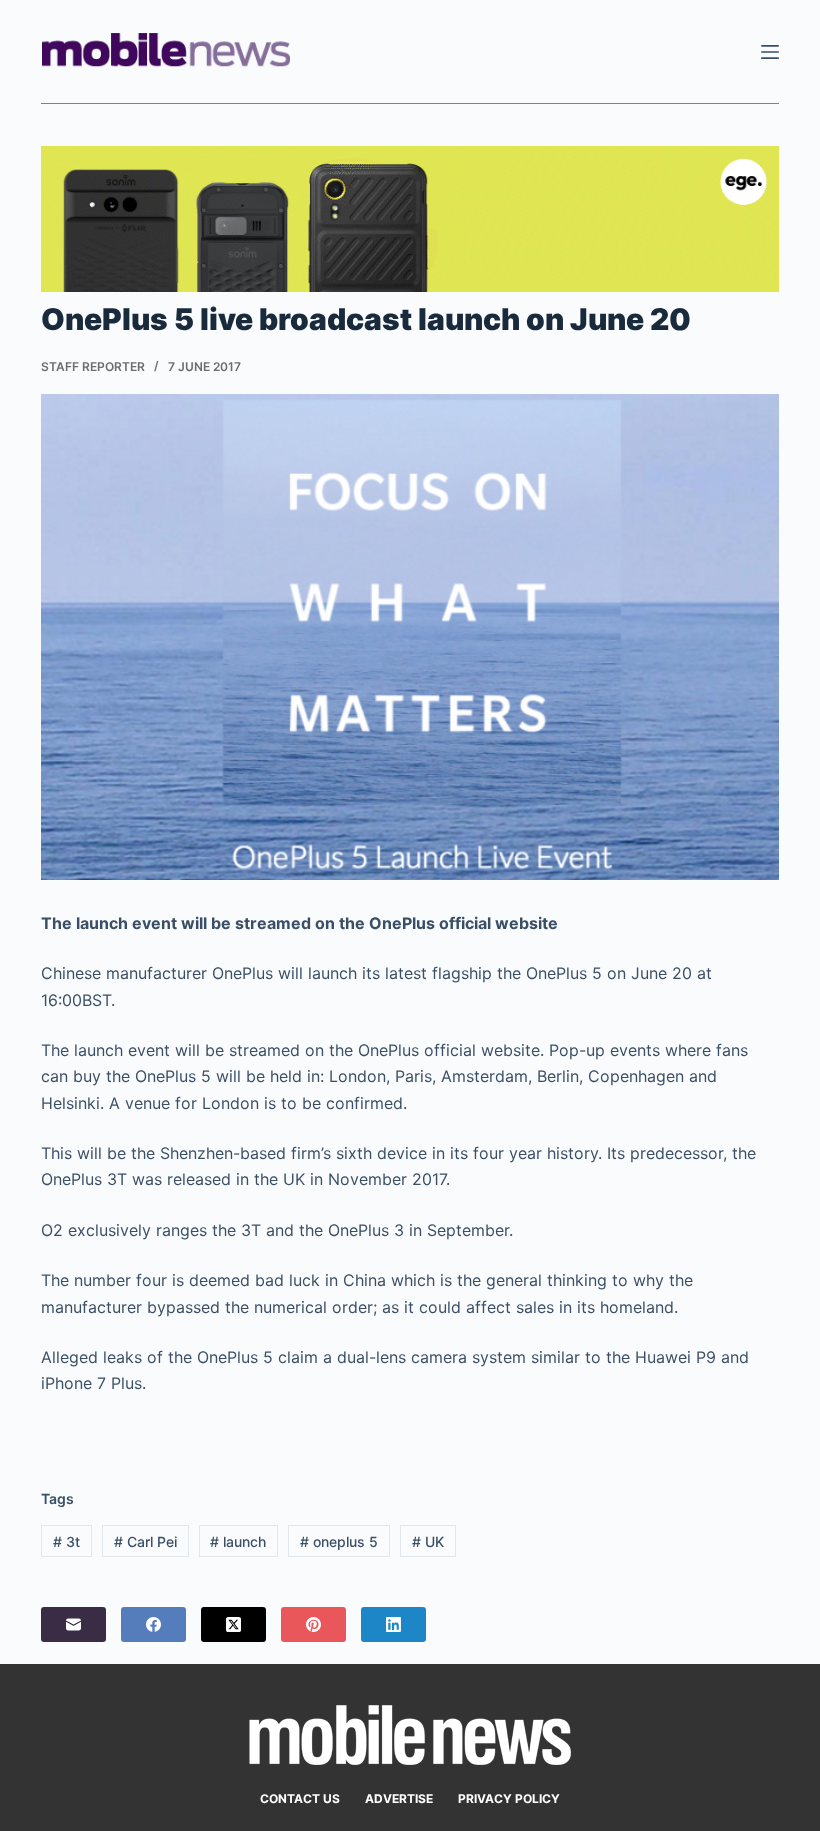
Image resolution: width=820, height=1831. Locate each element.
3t (66, 1541)
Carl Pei (145, 1541)
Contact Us (300, 1798)
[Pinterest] (313, 1624)
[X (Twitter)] (233, 1624)
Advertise (399, 1798)
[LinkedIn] (393, 1624)
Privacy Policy (509, 1798)
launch (238, 1541)
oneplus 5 (339, 1541)
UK (428, 1541)
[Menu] (770, 52)
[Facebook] (153, 1624)
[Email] (73, 1624)
